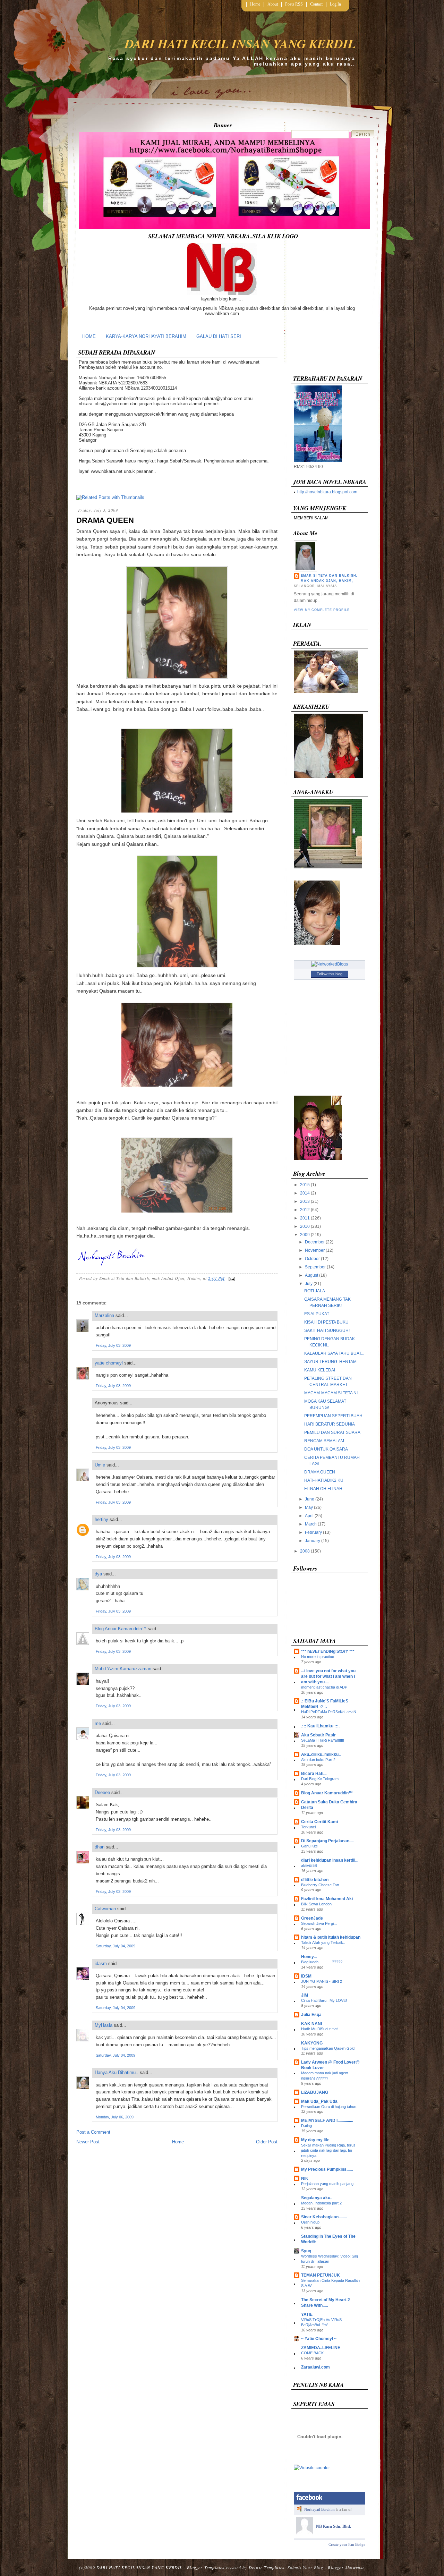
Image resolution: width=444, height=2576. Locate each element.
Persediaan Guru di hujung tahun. (329, 2107)
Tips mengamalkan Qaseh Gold (328, 2048)
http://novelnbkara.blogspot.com (327, 492)
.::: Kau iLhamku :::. (320, 1726)
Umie (100, 1465)
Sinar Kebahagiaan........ (324, 2217)
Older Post (267, 2142)
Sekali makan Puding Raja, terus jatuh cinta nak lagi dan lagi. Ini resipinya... (328, 2150)
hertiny (101, 1519)
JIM (305, 1995)
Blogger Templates (206, 2567)
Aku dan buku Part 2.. (319, 1760)
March (311, 1524)
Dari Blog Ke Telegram (320, 1779)
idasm (101, 1963)
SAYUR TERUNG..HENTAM (330, 1362)
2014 (305, 1193)
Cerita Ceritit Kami (319, 1822)
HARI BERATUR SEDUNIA (330, 1424)
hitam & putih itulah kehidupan (331, 1937)
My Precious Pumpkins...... (327, 2169)
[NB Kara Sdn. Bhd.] (305, 2533)
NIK (305, 2178)
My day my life (315, 2140)
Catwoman (105, 1909)
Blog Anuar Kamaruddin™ (121, 1629)
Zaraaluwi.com (315, 2367)
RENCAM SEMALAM (324, 1441)
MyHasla (104, 2025)
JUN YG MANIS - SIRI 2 (322, 1981)
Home (255, 4)
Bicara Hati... (314, 1774)
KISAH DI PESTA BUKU (326, 1322)
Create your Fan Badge (347, 2544)
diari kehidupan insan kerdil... (330, 1860)
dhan (100, 1847)
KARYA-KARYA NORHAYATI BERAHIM (146, 336)
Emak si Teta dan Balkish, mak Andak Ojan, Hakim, (329, 578)
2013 (305, 1201)
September (315, 1267)
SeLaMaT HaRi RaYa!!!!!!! (323, 1740)
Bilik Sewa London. (317, 1904)
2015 (305, 1185)
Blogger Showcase (346, 2567)
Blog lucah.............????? (322, 1962)
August (311, 1275)
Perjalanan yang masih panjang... (329, 2184)
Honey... (309, 1957)
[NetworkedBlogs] (330, 964)
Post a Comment (93, 2132)
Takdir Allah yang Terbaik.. (323, 1942)
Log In (335, 4)
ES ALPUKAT (317, 1314)
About (273, 4)
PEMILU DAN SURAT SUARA (332, 1432)
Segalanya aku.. (317, 2198)
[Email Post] (231, 1278)
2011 (305, 1218)
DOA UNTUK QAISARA (326, 1449)
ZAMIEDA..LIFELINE (321, 2348)
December (315, 1242)
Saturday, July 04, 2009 (116, 1946)
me (98, 1723)
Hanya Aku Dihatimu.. (117, 2072)
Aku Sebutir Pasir (318, 1735)
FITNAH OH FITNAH (323, 1489)
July (309, 1284)
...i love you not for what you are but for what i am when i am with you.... (328, 1676)
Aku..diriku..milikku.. (321, 1754)
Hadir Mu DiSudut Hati (320, 2029)
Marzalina (104, 1315)
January (313, 1541)
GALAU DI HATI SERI (219, 336)
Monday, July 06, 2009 (115, 2117)
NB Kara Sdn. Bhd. (334, 2526)
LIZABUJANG (315, 2092)
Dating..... (309, 2126)
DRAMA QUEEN (105, 520)
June (310, 1499)
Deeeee (102, 1792)
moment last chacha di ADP (324, 1687)
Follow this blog (330, 974)
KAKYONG (312, 2043)
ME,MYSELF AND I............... (327, 2120)
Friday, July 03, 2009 (113, 1345)
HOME (89, 336)
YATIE (307, 2314)
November (315, 1250)
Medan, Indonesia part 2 (321, 2203)
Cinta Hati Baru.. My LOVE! (324, 2000)
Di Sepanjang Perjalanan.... (327, 1841)
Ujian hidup (310, 2222)
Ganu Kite (309, 1846)
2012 (305, 1210)
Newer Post (88, 2142)
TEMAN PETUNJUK (321, 2275)
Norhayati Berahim (319, 2509)
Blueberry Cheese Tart (320, 1885)
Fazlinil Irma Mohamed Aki (327, 1899)
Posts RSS (294, 4)
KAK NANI (311, 2024)
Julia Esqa (311, 2015)
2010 (305, 1226)
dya (98, 1574)
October (312, 1259)
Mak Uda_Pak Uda (319, 2101)
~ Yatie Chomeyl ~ (319, 2339)
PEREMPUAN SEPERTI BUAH (333, 1416)
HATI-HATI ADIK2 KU (324, 1480)
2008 (305, 1551)
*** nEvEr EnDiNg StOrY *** (328, 1651)
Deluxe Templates (267, 2567)
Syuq (306, 2251)
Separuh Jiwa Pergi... (319, 1923)
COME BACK (312, 2353)
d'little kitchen (315, 1880)
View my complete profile (322, 610)
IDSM (306, 1976)
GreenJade (312, 1918)
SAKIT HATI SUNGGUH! (327, 1330)
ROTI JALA (315, 1291)
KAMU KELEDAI (320, 1370)
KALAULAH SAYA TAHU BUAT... (334, 1353)
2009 (305, 1235)
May (309, 1507)
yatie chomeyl (109, 1363)
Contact (316, 4)
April (309, 1516)
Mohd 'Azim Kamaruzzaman (123, 1669)
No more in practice (318, 1657)
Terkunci (308, 1827)
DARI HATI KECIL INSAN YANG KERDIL (240, 44)
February (313, 1532)
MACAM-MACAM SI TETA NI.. (332, 1393)
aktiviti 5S (309, 1865)
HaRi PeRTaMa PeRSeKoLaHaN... (330, 1712)
